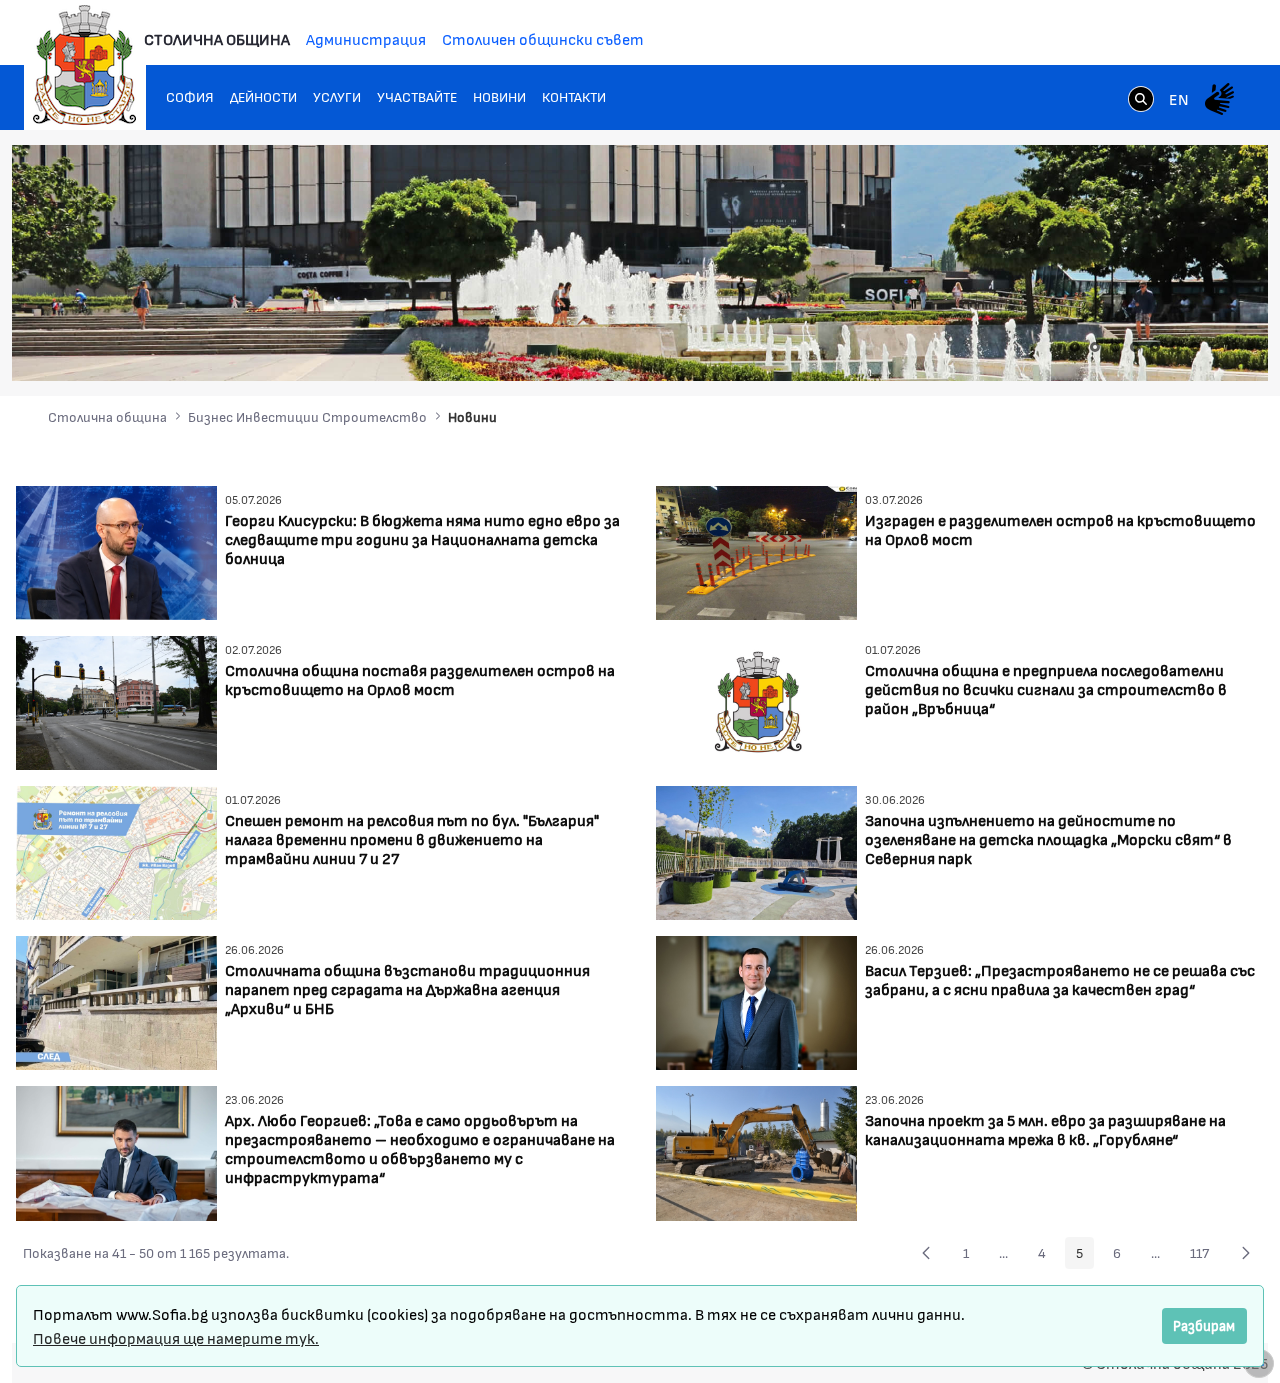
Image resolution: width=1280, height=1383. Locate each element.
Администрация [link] (366, 38)
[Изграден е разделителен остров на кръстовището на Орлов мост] (756, 550)
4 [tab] (1135, 347)
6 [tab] (1175, 347)
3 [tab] (1115, 347)
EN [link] (1179, 98)
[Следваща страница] (1246, 1253)
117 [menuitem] (1205, 1256)
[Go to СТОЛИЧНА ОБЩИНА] (85, 65)
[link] (1141, 101)
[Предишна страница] (926, 1253)
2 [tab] (1095, 347)
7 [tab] (1195, 347)
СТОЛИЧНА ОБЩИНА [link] (217, 38)
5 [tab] (1155, 347)
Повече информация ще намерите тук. (176, 1337)
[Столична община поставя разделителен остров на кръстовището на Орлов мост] (116, 700)
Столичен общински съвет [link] (543, 38)
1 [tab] (1075, 347)
